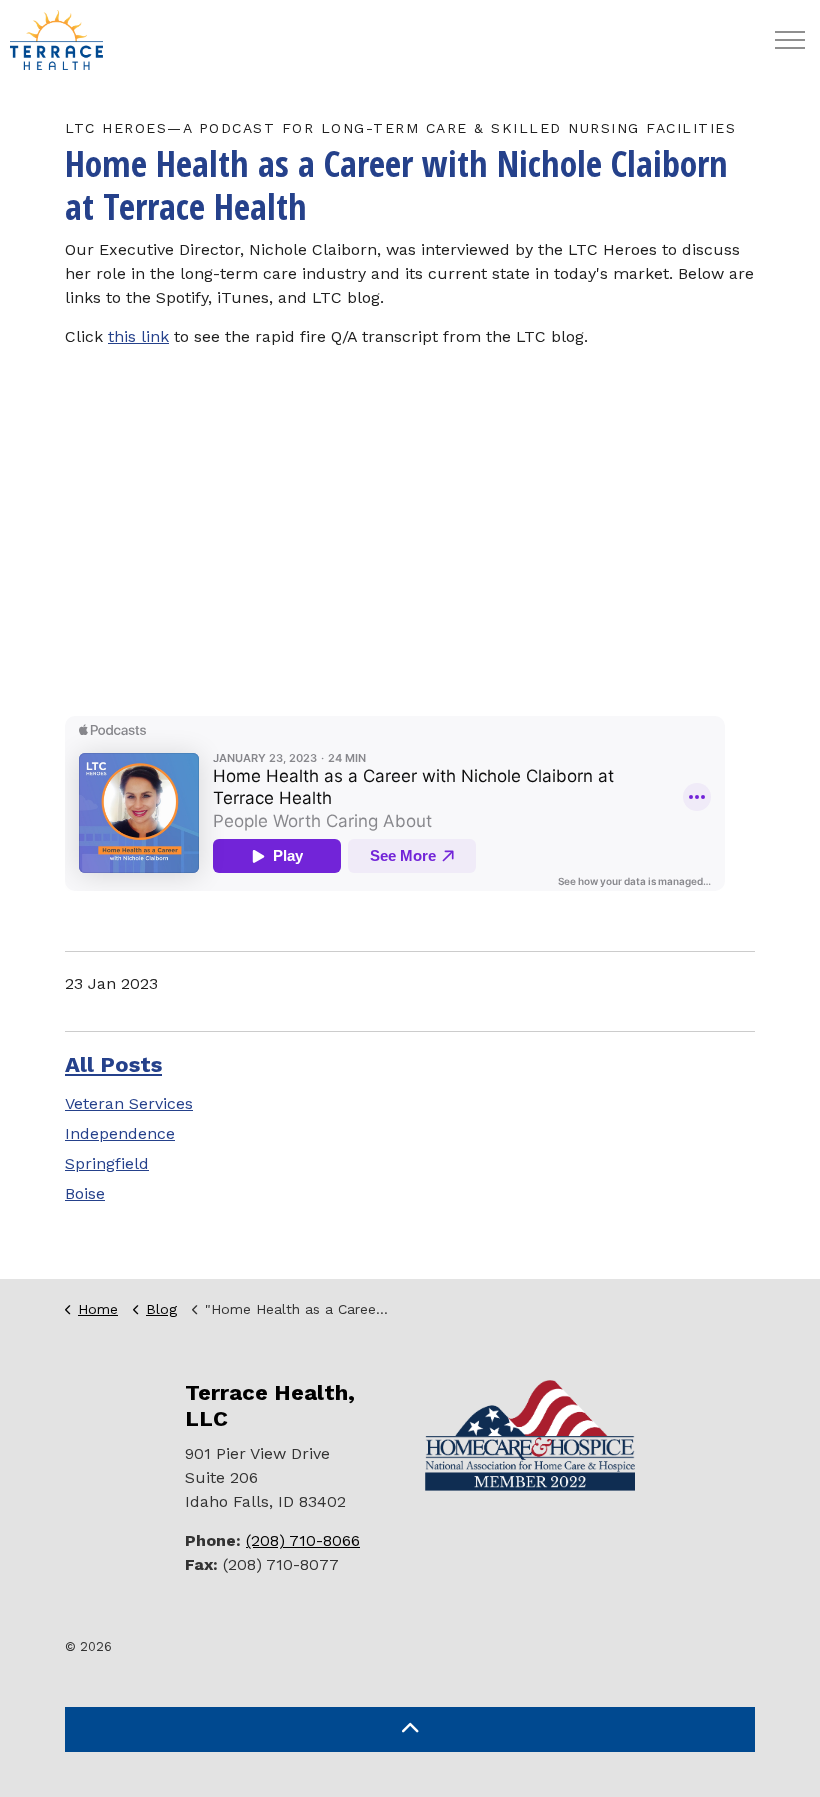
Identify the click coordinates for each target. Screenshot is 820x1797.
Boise (85, 1193)
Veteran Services (129, 1103)
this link (138, 336)
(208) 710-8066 (303, 1540)
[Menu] (790, 40)
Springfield (107, 1163)
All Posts (113, 1064)
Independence (120, 1133)
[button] (410, 1729)
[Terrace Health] (56, 40)
